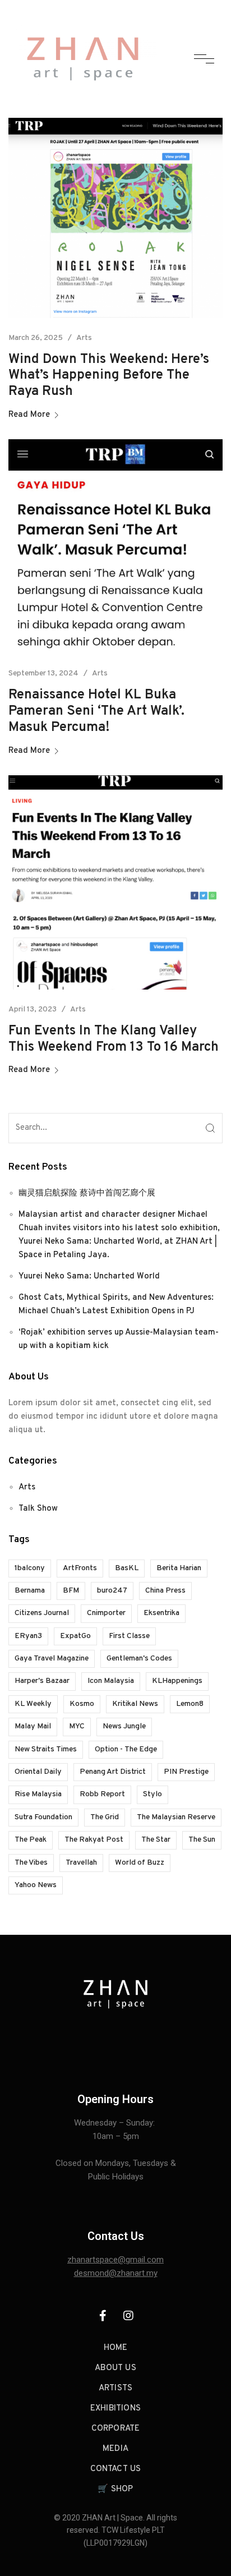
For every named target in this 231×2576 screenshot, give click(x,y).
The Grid (105, 1817)
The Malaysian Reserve (176, 1817)
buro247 (112, 1591)
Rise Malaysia (38, 1794)
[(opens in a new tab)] (115, 218)
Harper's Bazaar (42, 1681)
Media (115, 2449)
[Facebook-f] (103, 2316)
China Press (165, 1591)
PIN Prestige (186, 1772)
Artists (115, 2388)
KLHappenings (177, 1681)
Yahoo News (36, 1885)
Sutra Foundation (43, 1817)
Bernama (30, 1591)
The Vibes (31, 1863)
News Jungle (124, 1726)
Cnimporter (106, 1613)
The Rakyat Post (94, 1840)
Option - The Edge (126, 1749)
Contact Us (116, 2469)
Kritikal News (135, 1704)
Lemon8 (190, 1704)
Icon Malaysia (111, 1681)
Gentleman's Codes (139, 1659)
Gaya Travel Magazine (52, 1659)
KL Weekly (33, 1704)
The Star (156, 1840)
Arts (84, 338)
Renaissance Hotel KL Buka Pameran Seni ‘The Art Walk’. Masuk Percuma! (96, 711)
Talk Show (38, 1509)
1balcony (30, 1568)
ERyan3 (28, 1636)
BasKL (127, 1568)
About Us (115, 2368)
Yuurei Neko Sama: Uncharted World (89, 1277)
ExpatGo (75, 1636)
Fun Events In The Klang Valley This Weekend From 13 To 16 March (114, 1039)
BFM (71, 1591)
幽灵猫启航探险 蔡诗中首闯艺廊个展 (87, 1193)
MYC (77, 1726)
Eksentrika (161, 1613)
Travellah (81, 1863)
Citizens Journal (42, 1613)
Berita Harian (179, 1568)
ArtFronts (80, 1568)
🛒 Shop (115, 2489)
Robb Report (102, 1794)
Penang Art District (113, 1772)
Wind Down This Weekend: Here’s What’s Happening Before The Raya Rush (109, 376)
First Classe (129, 1636)
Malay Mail (33, 1726)
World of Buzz (140, 1863)
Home (116, 2348)
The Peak (31, 1840)
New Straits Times (46, 1749)
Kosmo (82, 1704)
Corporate (116, 2429)
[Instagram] (128, 2316)
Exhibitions (115, 2409)
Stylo (153, 1794)
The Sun (202, 1840)
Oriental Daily (38, 1772)
